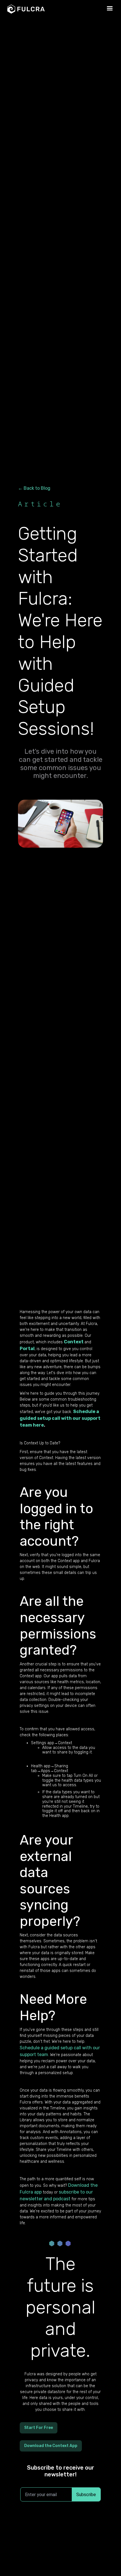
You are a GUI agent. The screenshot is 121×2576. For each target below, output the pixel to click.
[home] (46, 9)
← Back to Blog (34, 488)
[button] (110, 8)
